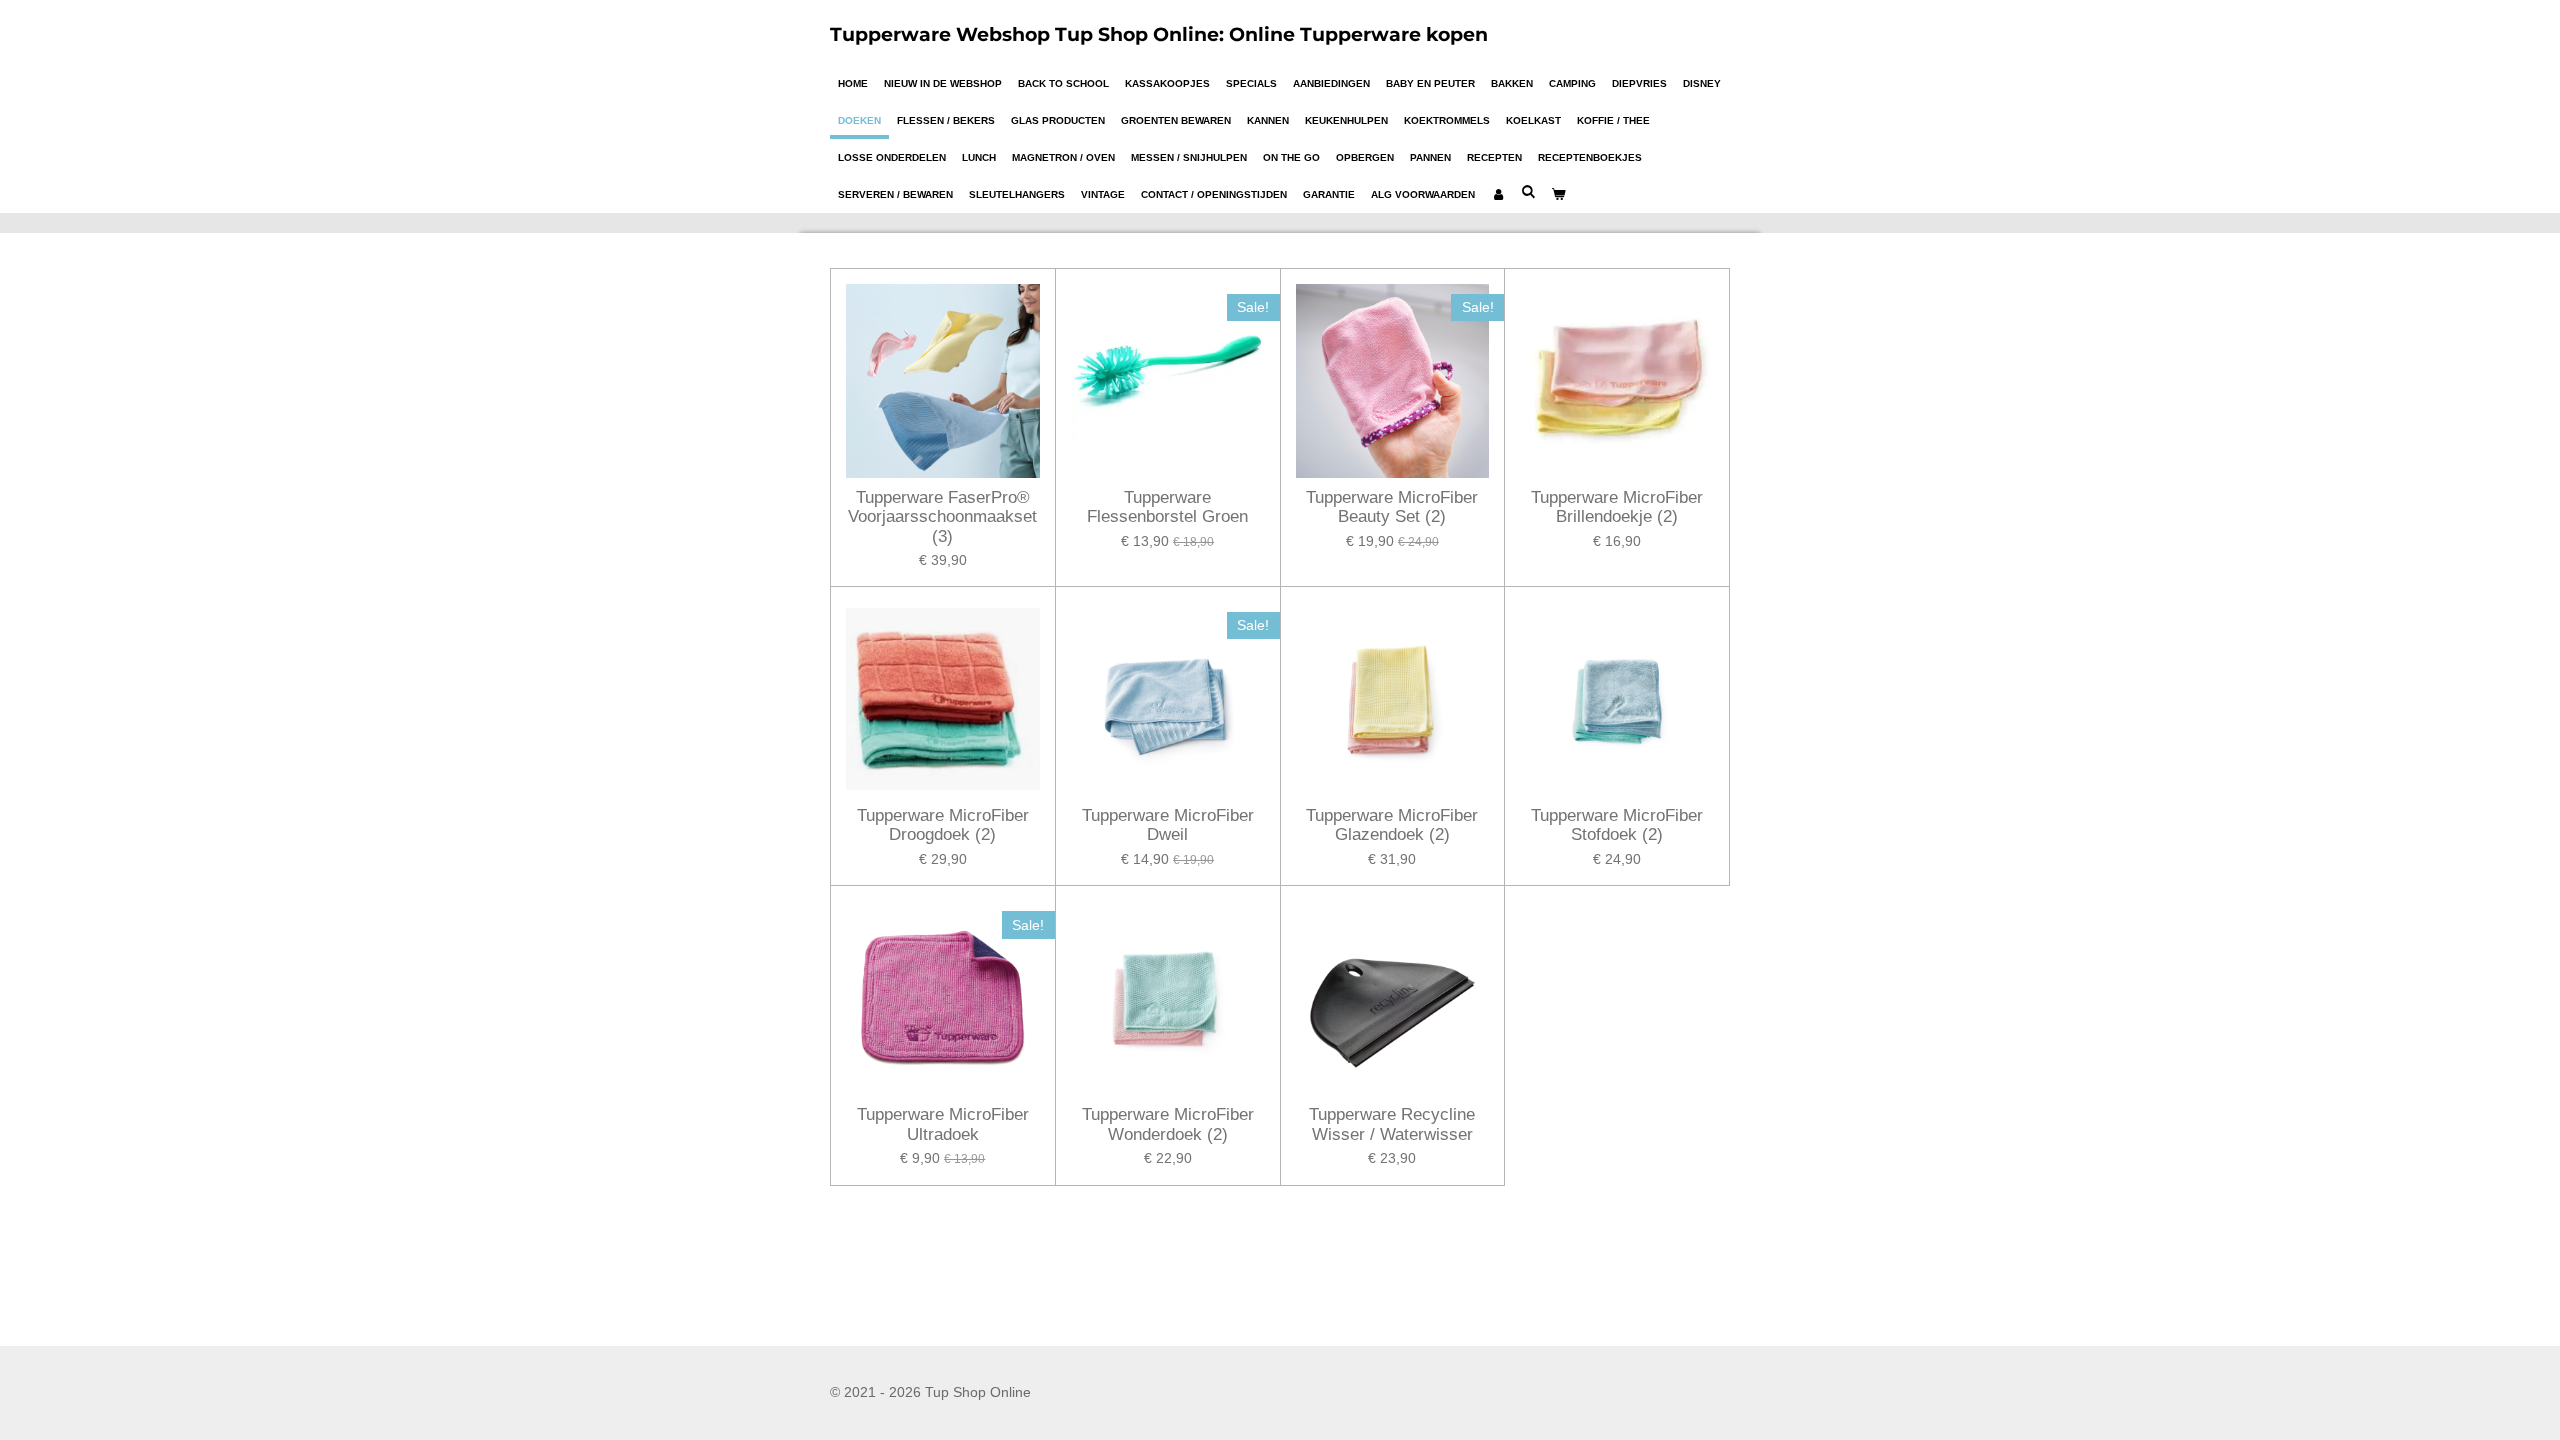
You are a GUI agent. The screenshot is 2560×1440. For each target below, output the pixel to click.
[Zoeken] (1528, 191)
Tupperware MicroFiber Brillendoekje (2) (1617, 507)
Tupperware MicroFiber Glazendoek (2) (1392, 825)
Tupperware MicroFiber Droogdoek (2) (943, 825)
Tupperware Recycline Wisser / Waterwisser (1392, 1124)
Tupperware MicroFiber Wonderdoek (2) (1168, 1124)
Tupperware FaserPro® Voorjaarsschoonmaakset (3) (942, 517)
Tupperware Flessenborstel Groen (1167, 507)
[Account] (1498, 194)
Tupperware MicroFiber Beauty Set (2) (1392, 507)
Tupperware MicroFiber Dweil (1168, 825)
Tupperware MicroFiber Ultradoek (943, 1124)
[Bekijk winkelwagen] (1558, 194)
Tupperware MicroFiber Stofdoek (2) (1617, 825)
